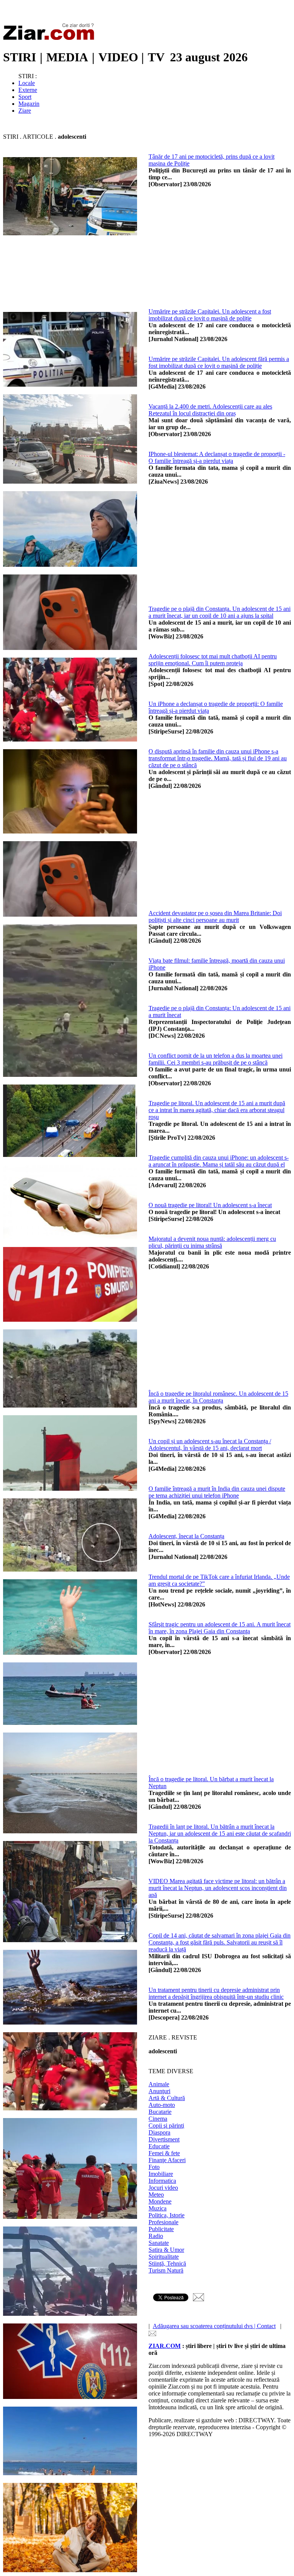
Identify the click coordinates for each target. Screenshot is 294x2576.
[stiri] (51, 39)
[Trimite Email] (198, 2299)
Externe (28, 90)
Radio (156, 2236)
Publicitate (161, 2229)
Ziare (25, 111)
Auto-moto (162, 2105)
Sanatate (159, 2243)
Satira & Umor (166, 2250)
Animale (159, 2084)
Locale (27, 83)
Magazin (29, 104)
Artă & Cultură (167, 2098)
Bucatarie (160, 2112)
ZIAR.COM (165, 2346)
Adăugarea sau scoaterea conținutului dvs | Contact (214, 2326)
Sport (25, 97)
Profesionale (163, 2222)
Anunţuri (159, 2091)
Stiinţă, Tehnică (167, 2263)
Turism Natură (166, 2270)
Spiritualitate (164, 2257)
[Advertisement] (147, 293)
